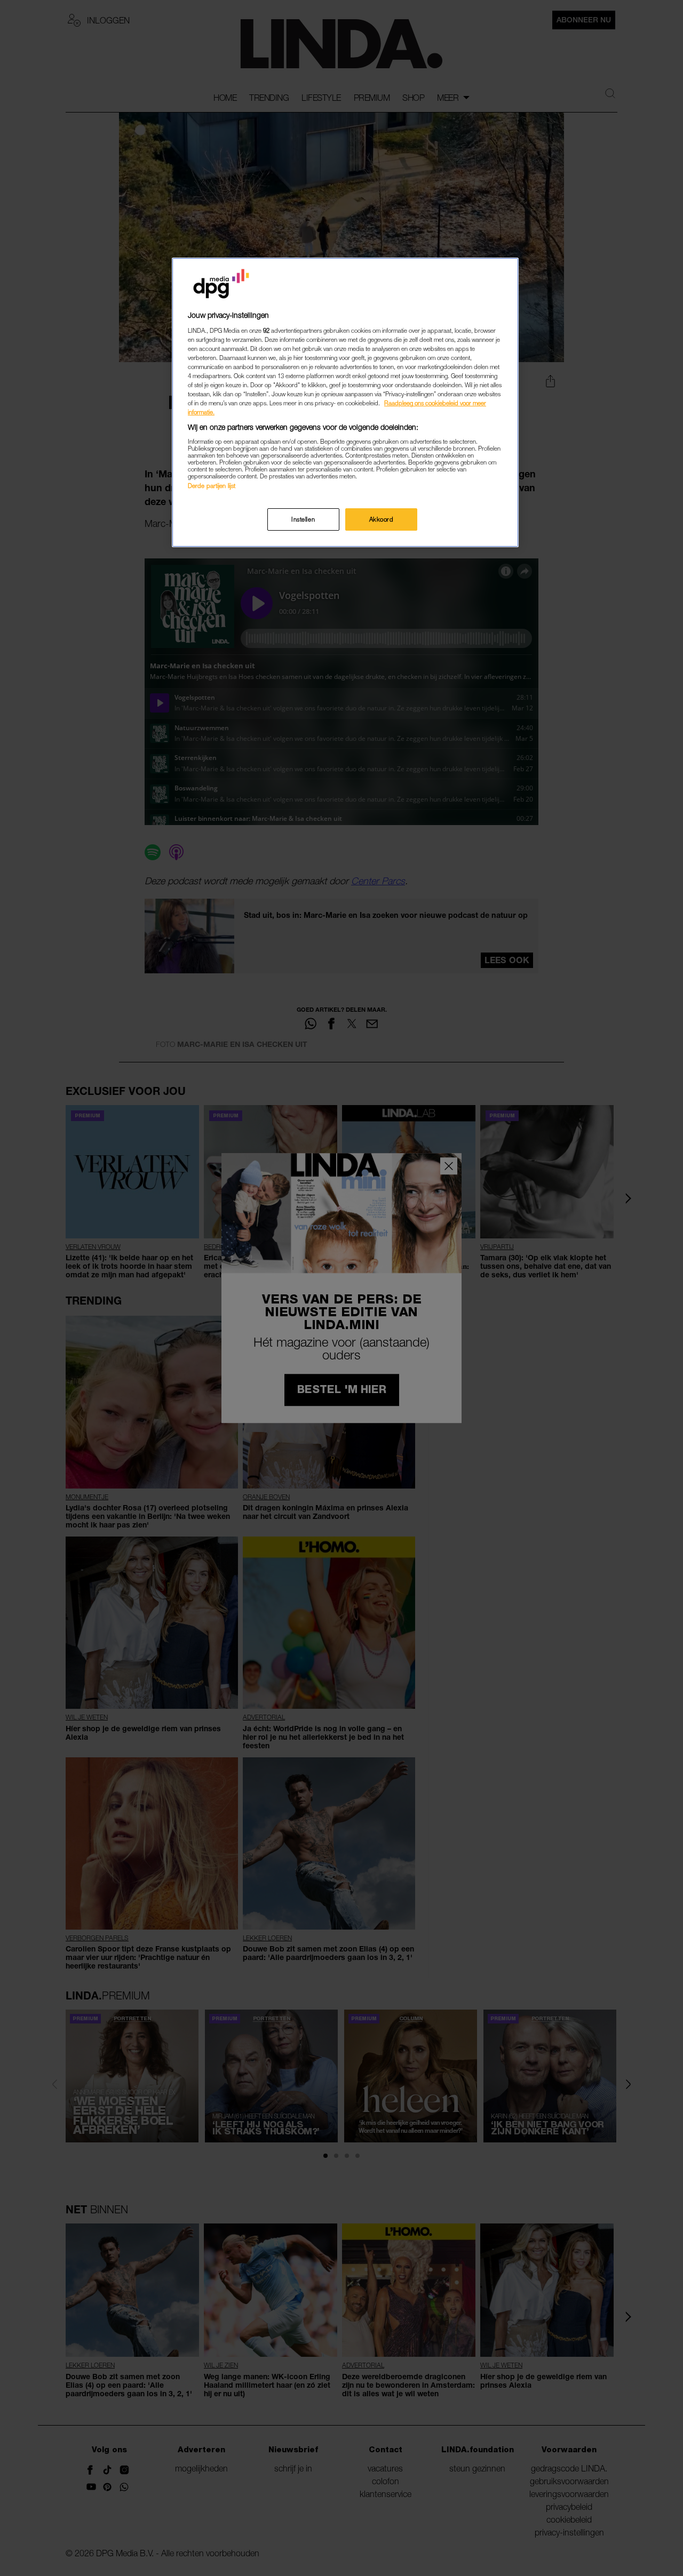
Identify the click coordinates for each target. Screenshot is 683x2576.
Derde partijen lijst (212, 486)
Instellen (303, 519)
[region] (345, 402)
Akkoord (382, 519)
